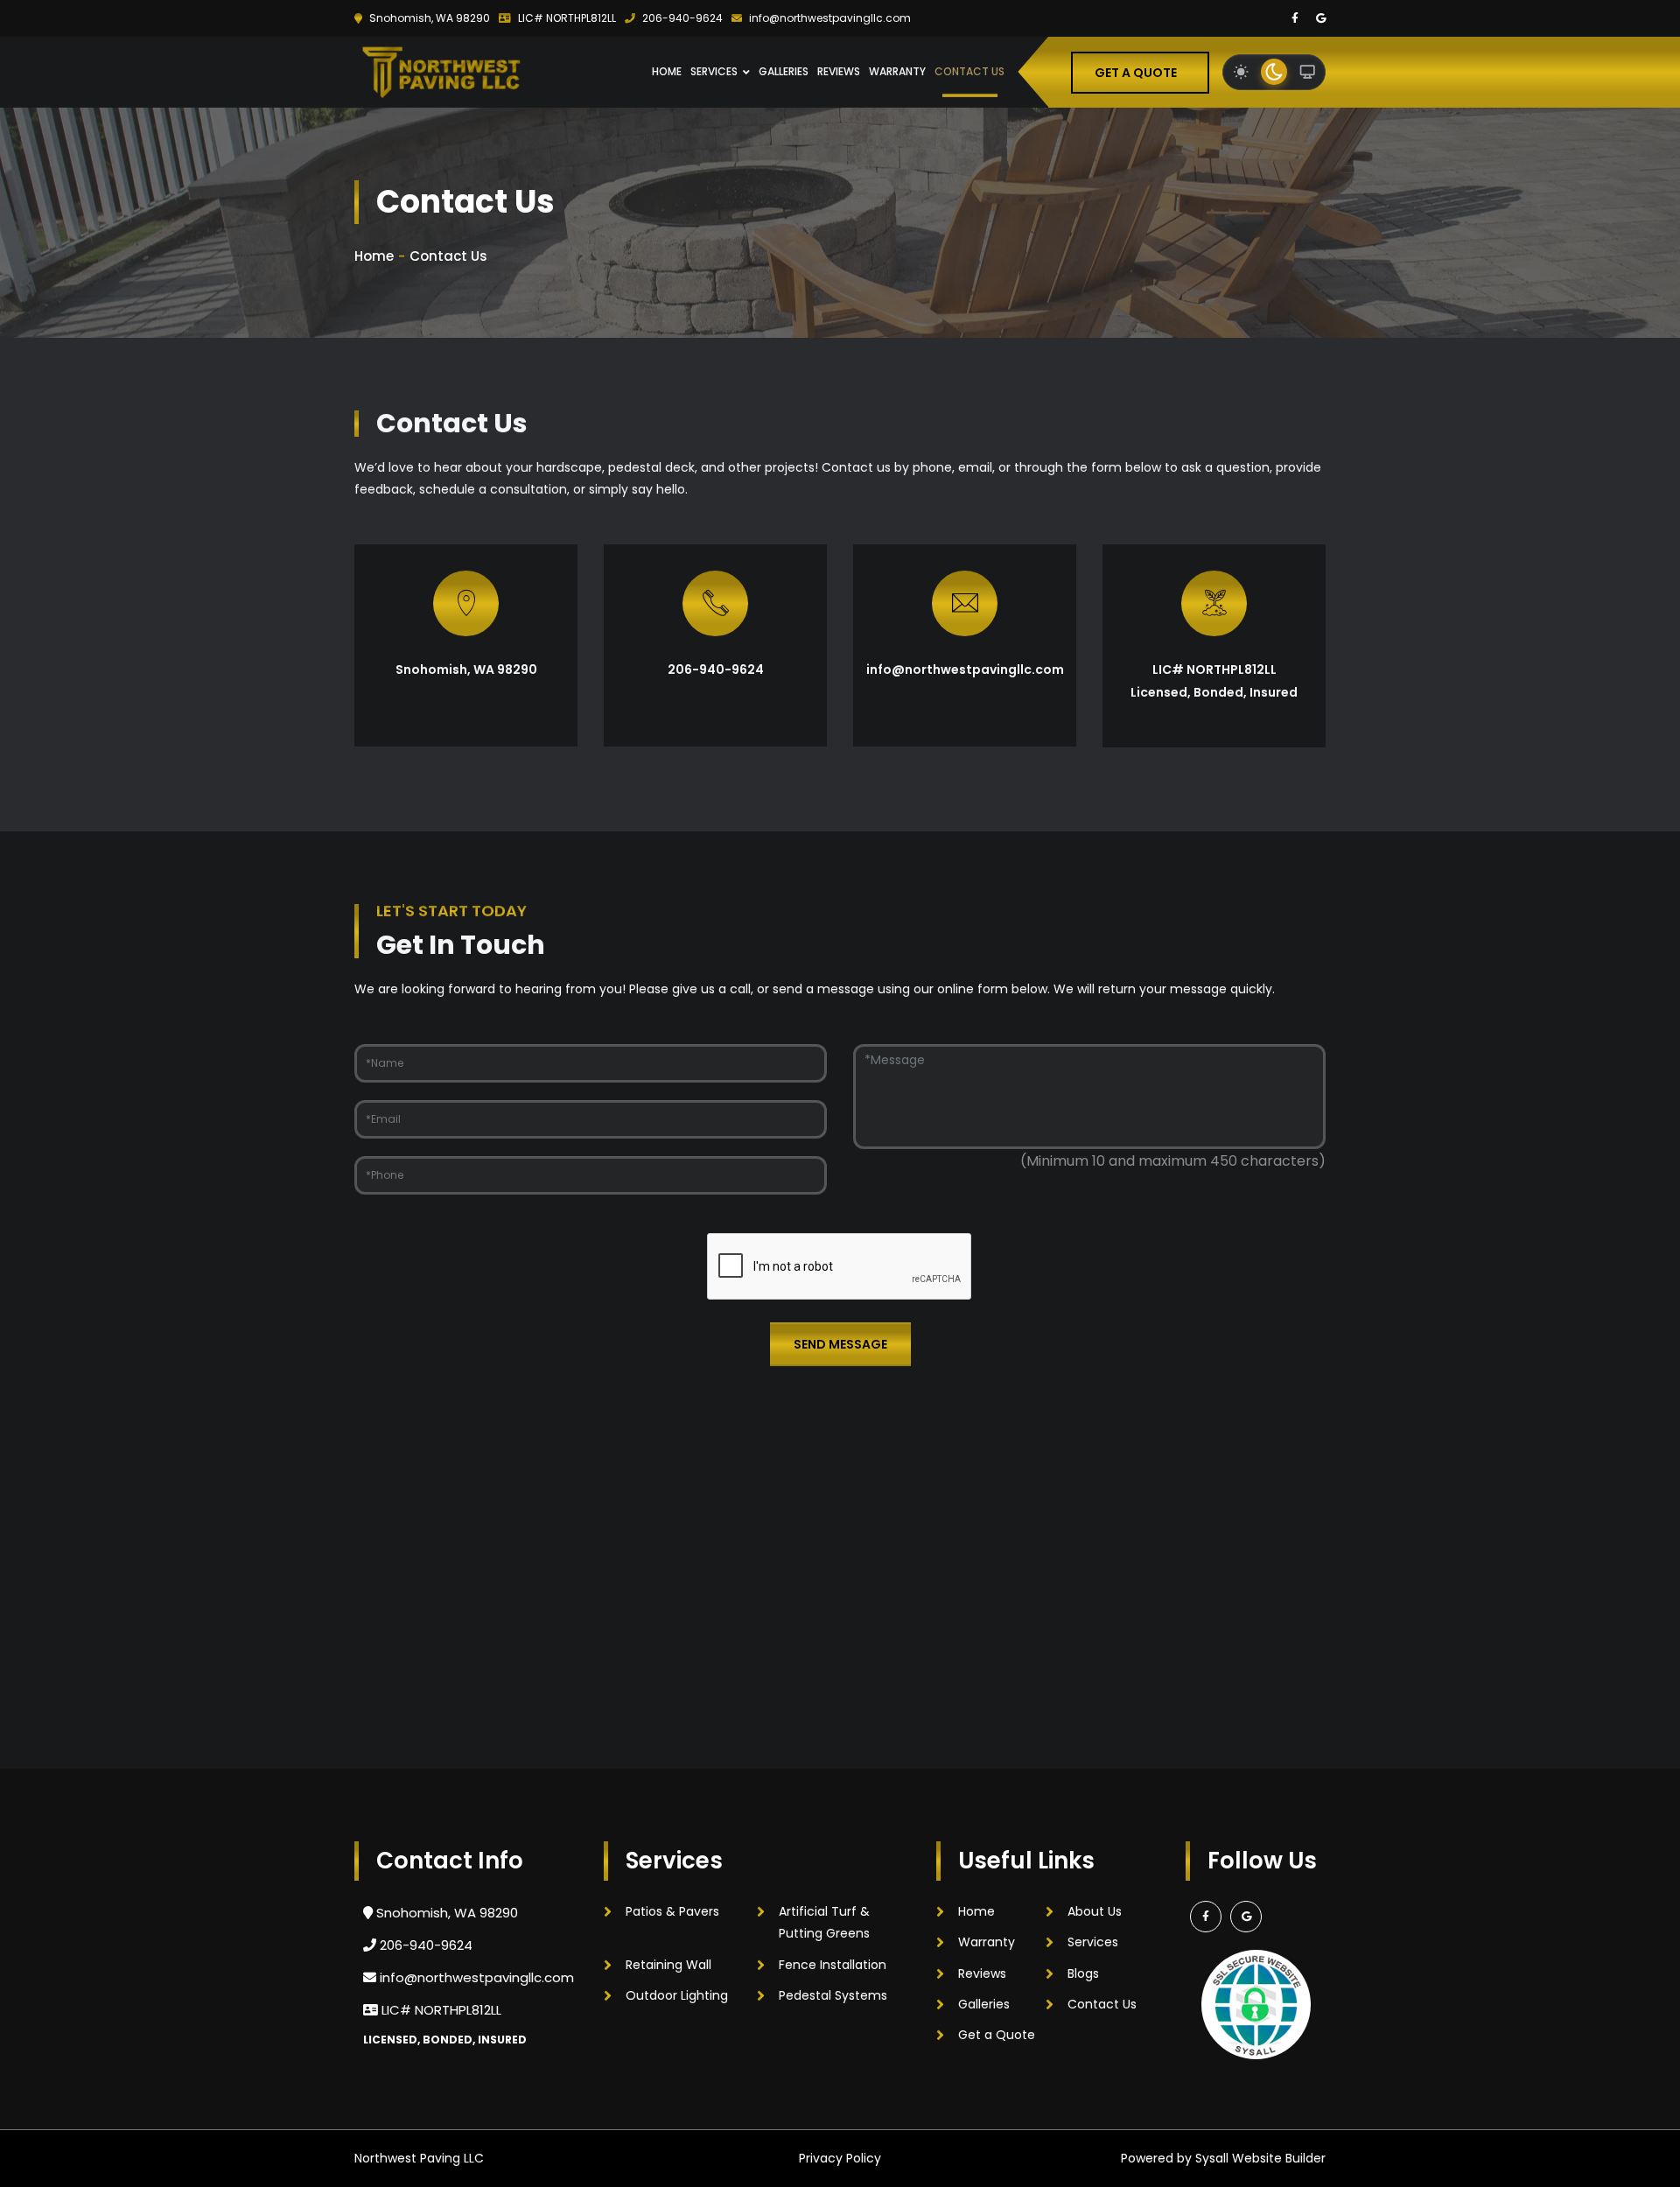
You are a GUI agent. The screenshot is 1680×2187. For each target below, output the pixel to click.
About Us (1095, 1911)
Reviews (839, 71)
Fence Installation (833, 1965)
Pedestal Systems (833, 1995)
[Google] (1246, 1917)
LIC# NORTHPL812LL (566, 18)
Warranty (897, 71)
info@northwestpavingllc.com (829, 18)
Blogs (1083, 1973)
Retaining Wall (668, 1965)
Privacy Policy (840, 2158)
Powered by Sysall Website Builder (1223, 2158)
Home (667, 71)
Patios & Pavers (672, 1911)
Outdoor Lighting (677, 1995)
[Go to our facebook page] (1295, 18)
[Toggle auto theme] (1307, 72)
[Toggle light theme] (1241, 72)
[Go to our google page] (1321, 18)
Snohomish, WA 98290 (428, 18)
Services (714, 71)
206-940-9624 (681, 18)
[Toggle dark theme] (1274, 72)
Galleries (784, 71)
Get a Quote (1136, 72)
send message (840, 1344)
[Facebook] (1206, 1917)
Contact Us (969, 71)
